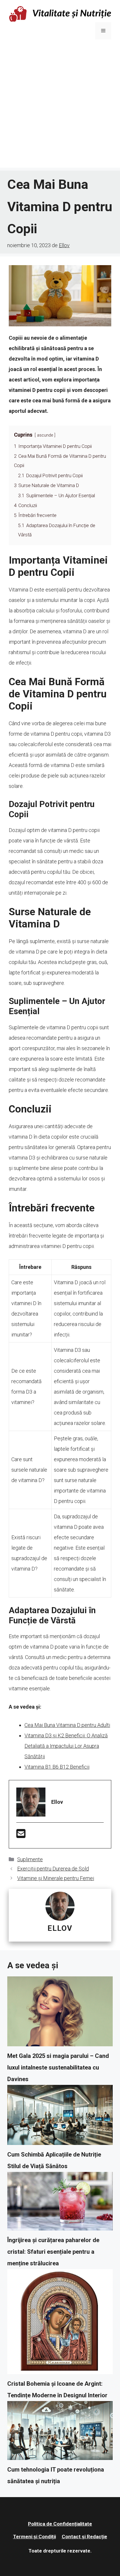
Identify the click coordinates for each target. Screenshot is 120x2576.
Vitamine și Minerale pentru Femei (56, 1878)
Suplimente (30, 1859)
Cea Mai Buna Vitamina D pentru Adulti (67, 1725)
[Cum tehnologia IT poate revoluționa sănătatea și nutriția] (60, 2432)
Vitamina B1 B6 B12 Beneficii (57, 1767)
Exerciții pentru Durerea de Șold (53, 1869)
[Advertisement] (60, 108)
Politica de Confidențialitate (60, 2524)
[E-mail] (21, 1836)
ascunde (45, 435)
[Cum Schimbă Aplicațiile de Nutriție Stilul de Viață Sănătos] (60, 2117)
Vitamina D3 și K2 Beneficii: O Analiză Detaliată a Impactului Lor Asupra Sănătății (66, 1746)
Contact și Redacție (84, 2537)
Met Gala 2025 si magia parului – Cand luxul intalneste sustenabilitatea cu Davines (58, 2067)
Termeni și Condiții (35, 2537)
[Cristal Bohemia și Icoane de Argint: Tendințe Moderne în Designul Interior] (60, 2323)
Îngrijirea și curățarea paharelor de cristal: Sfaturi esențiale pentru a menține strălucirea (53, 2252)
